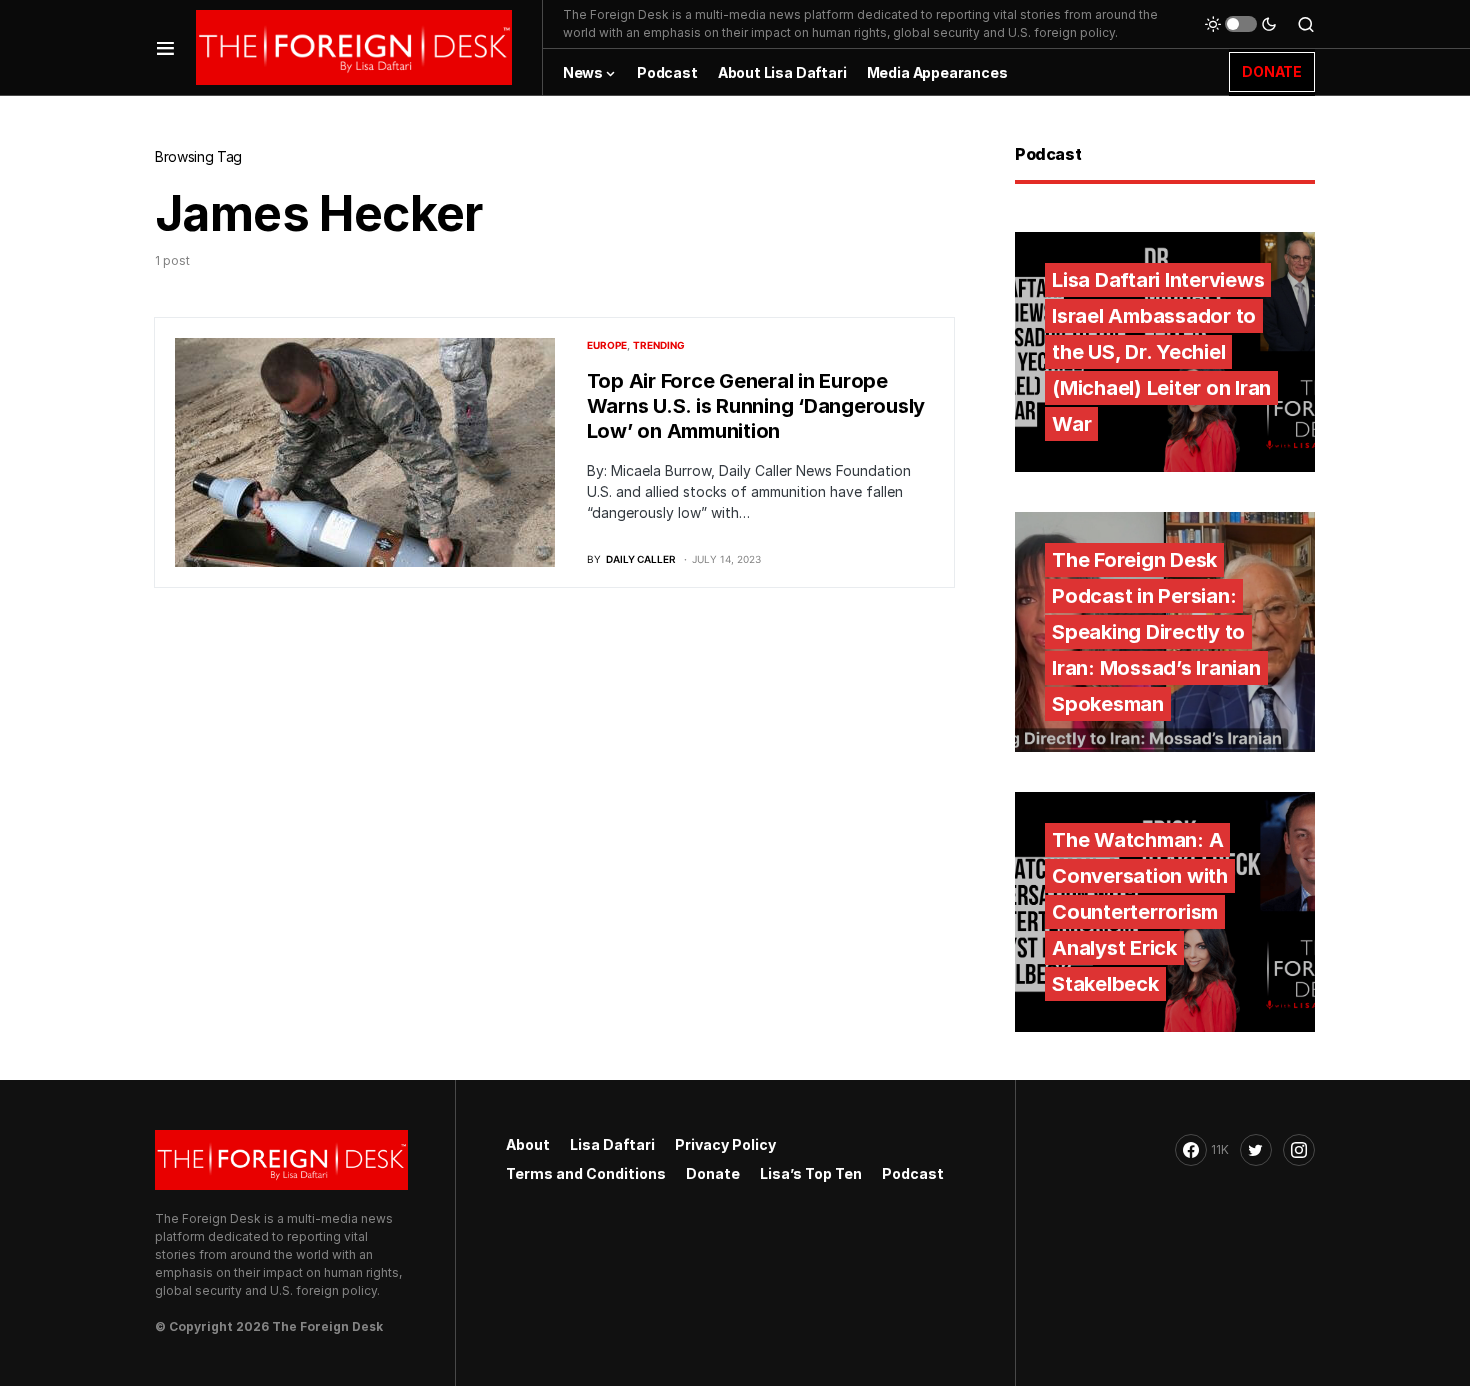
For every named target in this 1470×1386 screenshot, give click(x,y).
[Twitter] (1256, 1150)
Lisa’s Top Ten (811, 1173)
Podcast (913, 1173)
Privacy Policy (725, 1144)
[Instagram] (1299, 1150)
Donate (713, 1173)
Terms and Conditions (586, 1173)
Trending (659, 345)
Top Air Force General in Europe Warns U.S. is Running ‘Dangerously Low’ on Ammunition (756, 406)
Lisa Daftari (612, 1144)
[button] (165, 47)
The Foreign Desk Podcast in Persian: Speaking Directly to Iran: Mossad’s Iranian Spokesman (1156, 632)
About (528, 1144)
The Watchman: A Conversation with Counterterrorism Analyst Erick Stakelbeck (1140, 912)
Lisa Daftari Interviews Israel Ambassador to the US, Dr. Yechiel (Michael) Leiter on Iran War (1161, 352)
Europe (607, 345)
